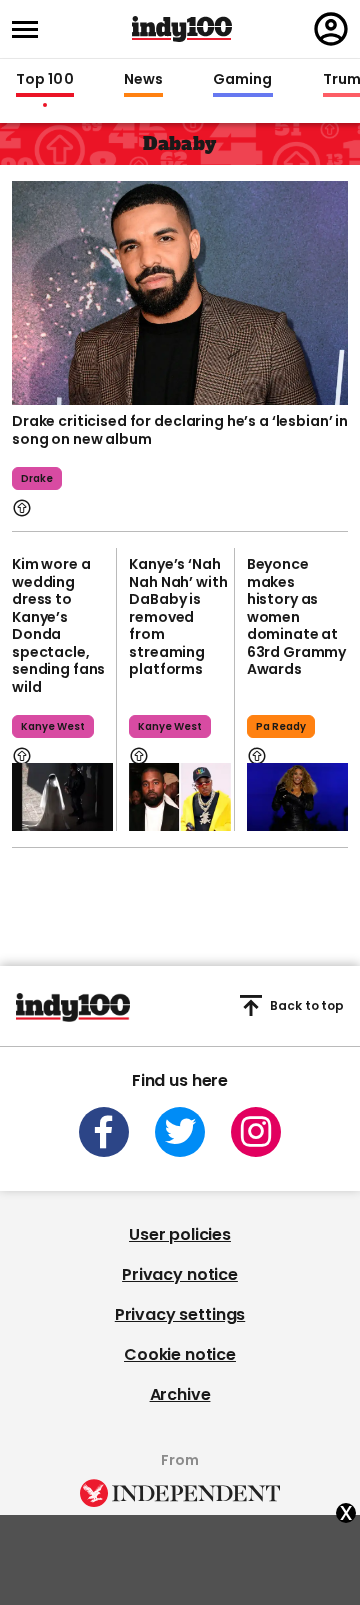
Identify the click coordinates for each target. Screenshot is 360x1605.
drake (37, 478)
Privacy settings (180, 1314)
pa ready (281, 726)
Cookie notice (180, 1354)
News (143, 80)
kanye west (53, 726)
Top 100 (45, 80)
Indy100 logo (182, 29)
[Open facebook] (104, 1132)
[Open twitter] (180, 1132)
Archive (180, 1394)
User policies (180, 1234)
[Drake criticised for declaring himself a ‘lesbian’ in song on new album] (180, 291)
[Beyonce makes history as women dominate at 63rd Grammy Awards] (297, 797)
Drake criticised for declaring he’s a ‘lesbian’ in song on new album (180, 430)
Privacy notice (180, 1274)
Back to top (307, 1005)
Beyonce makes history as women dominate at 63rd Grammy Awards (296, 616)
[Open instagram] (256, 1132)
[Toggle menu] (31, 29)
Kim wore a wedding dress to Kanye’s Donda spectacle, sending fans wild (58, 625)
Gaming (243, 80)
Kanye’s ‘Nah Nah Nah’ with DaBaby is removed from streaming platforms (178, 616)
